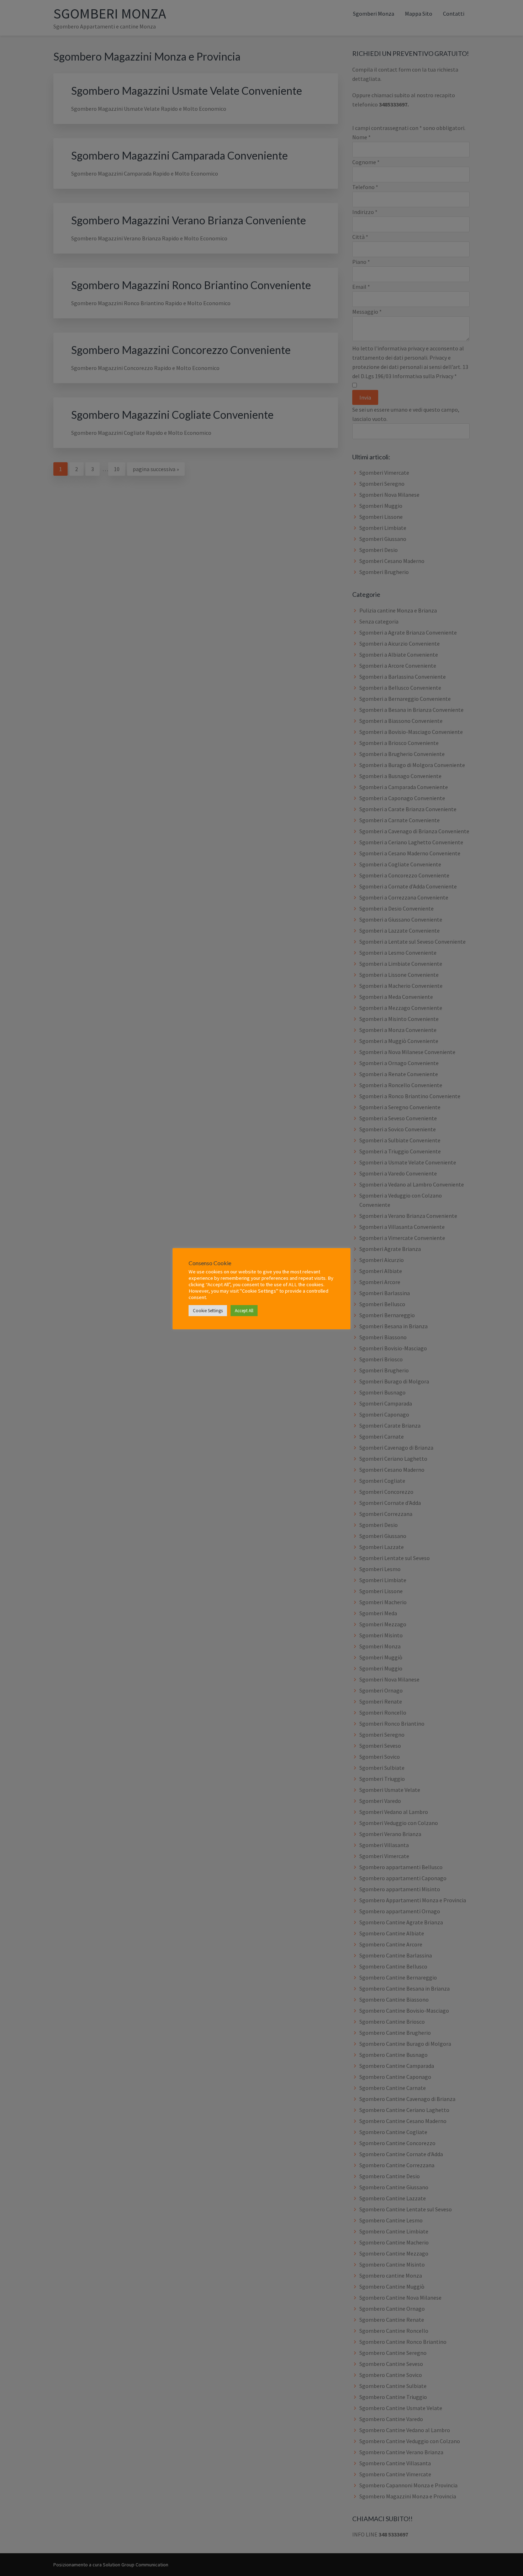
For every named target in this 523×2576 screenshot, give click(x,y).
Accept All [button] (244, 1311)
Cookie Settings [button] (208, 1311)
